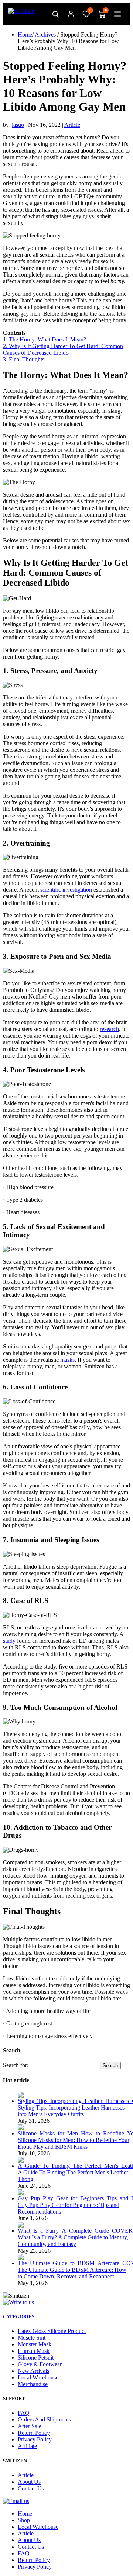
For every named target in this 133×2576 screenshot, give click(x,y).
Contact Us (31, 2488)
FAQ (24, 2413)
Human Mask (34, 2351)
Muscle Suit (32, 2338)
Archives (45, 34)
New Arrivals (33, 2371)
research (109, 1029)
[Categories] (117, 14)
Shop (24, 2520)
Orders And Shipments (44, 2419)
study (9, 1641)
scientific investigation (66, 890)
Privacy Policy (35, 2439)
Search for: (16, 2065)
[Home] (21, 14)
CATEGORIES (19, 2317)
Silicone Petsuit (36, 2358)
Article (72, 125)
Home (25, 34)
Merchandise (33, 2384)
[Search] (55, 14)
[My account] (71, 14)
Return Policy (34, 2433)
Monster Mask (35, 2344)
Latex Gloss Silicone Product (52, 2331)
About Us (29, 2482)
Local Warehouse (38, 2377)
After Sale (30, 2426)
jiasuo (17, 125)
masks (67, 1360)
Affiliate (27, 2446)
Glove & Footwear (40, 2364)
